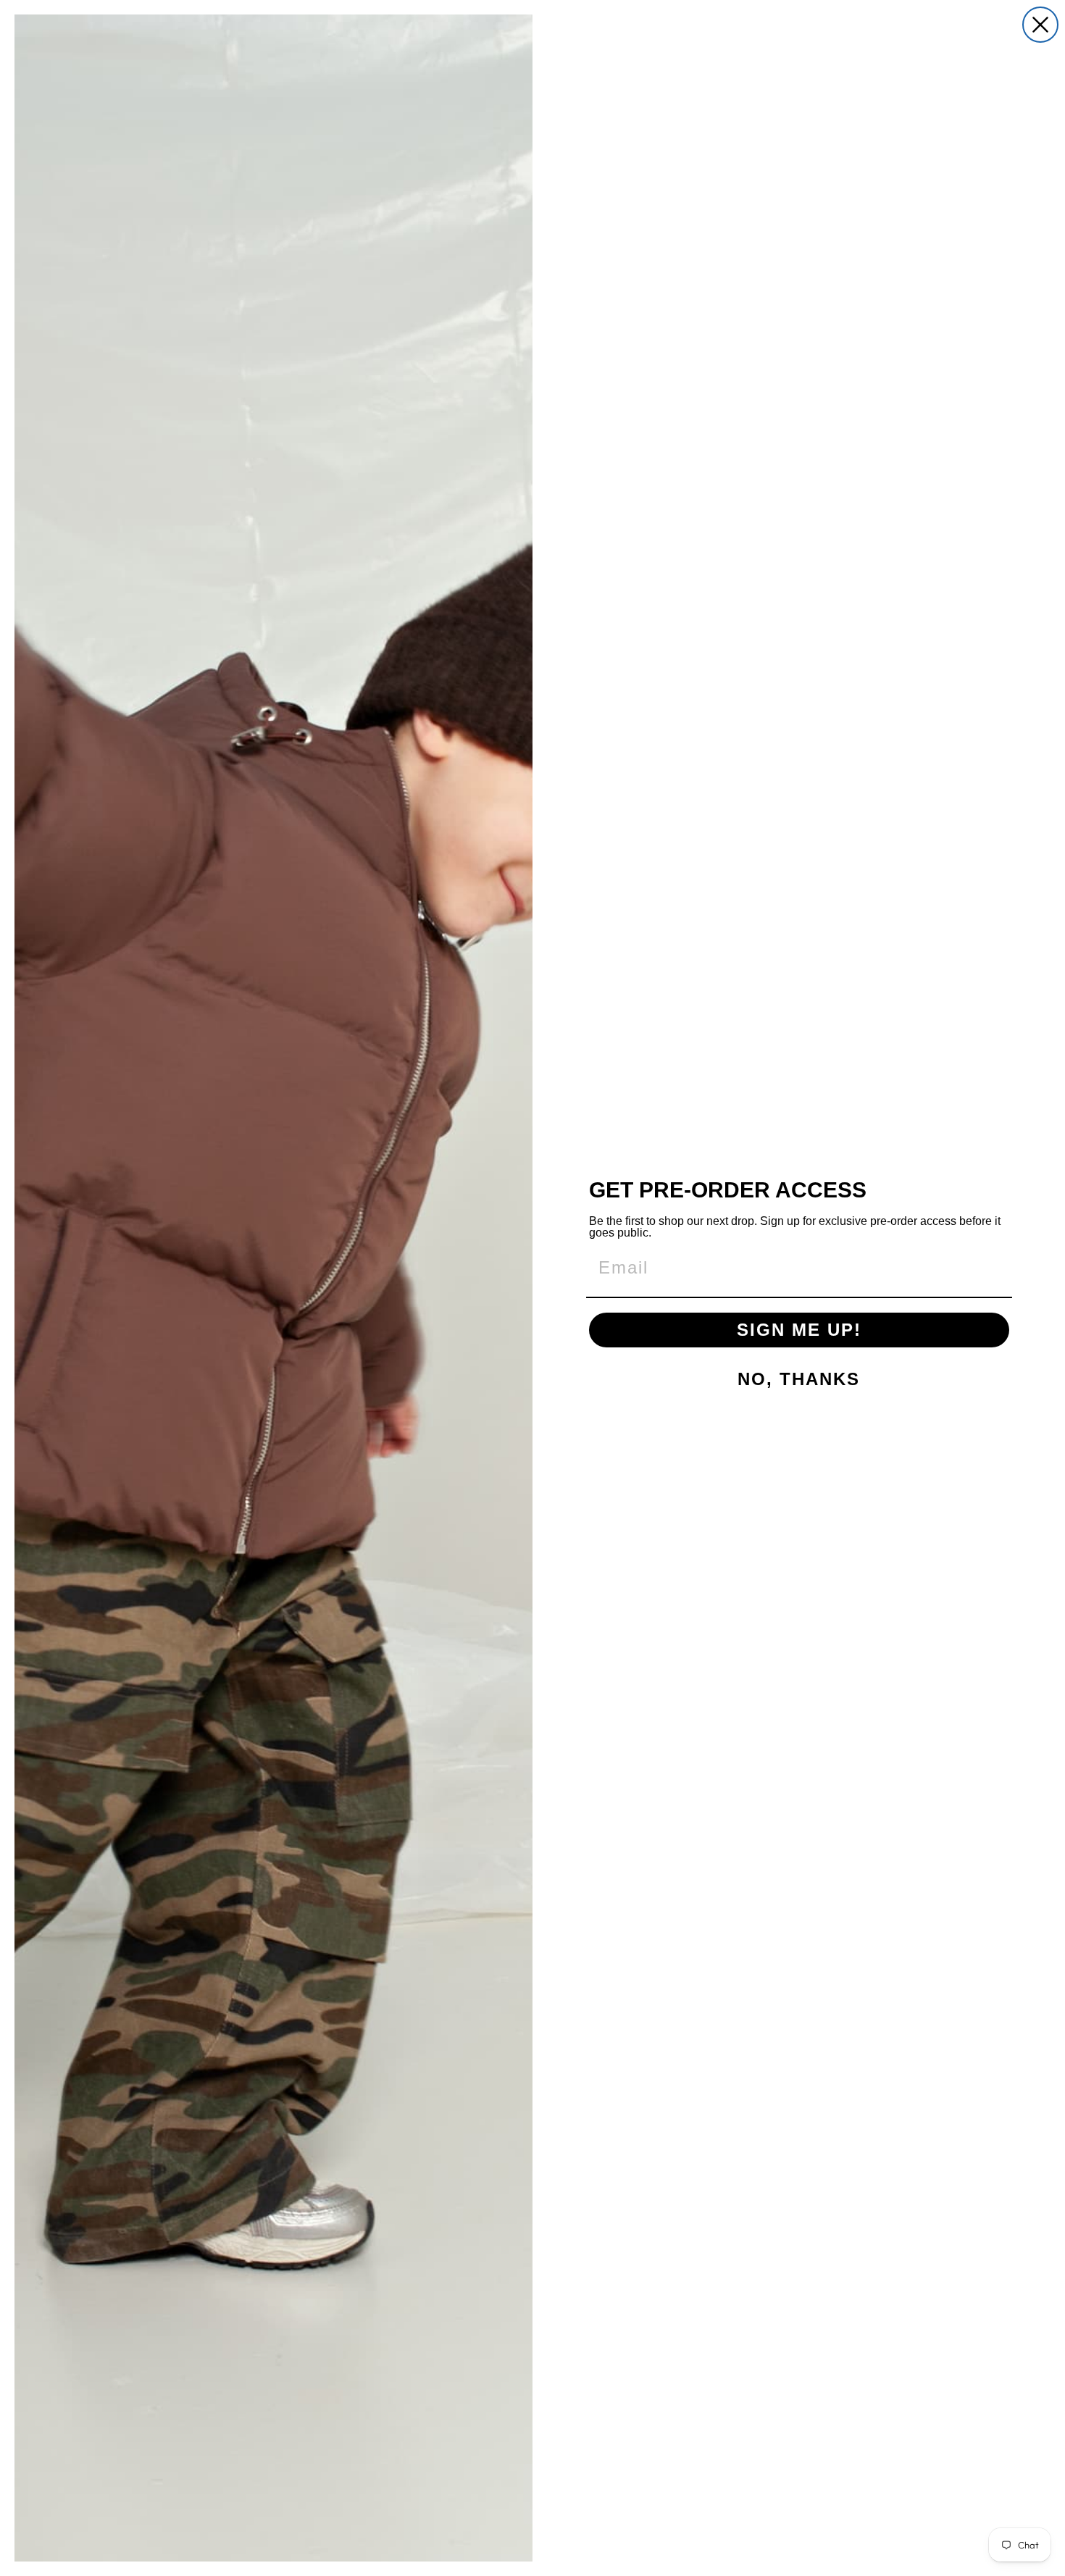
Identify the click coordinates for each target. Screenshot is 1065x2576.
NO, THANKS (799, 1379)
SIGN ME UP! (799, 1330)
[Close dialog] (1040, 25)
